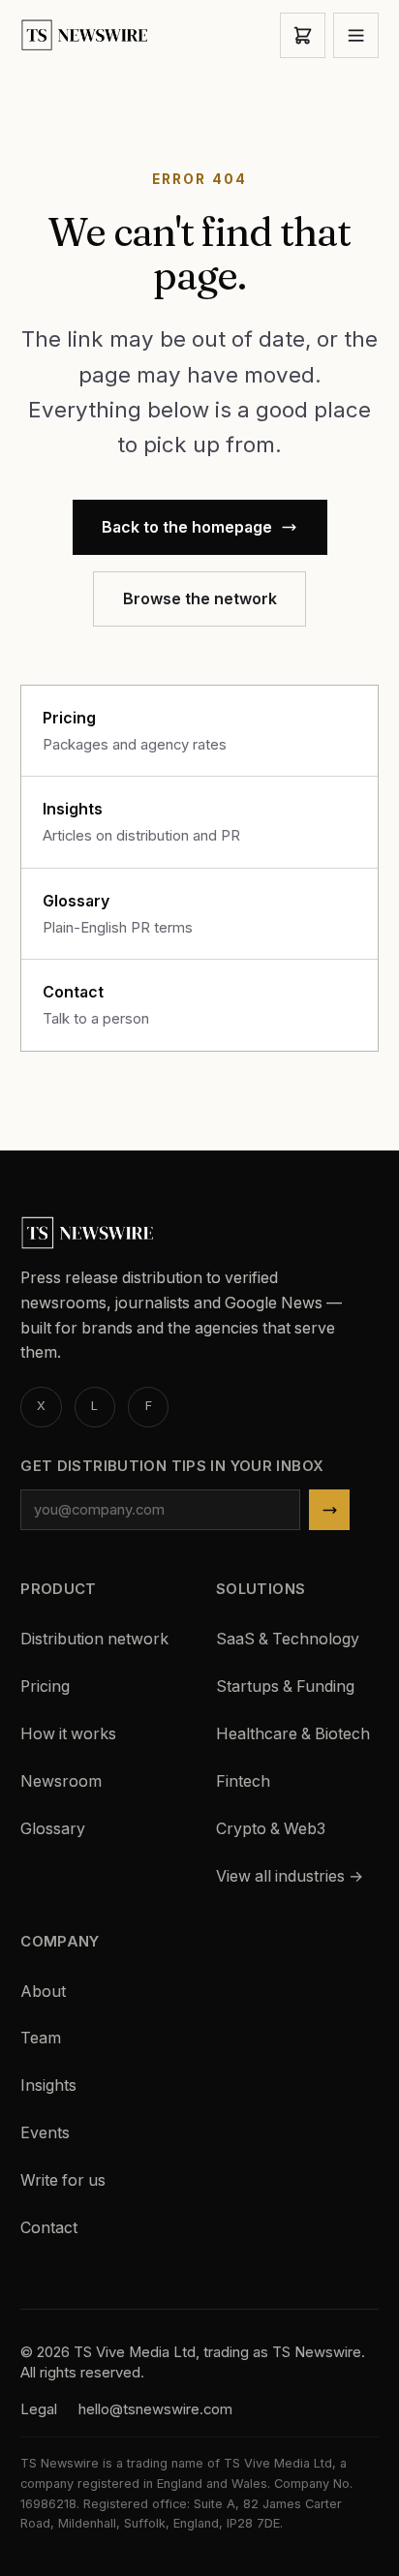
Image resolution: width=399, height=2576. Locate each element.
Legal (39, 2409)
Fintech (243, 1781)
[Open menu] (356, 35)
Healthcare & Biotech (293, 1734)
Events (45, 2133)
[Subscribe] (330, 1510)
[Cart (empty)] (303, 35)
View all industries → (290, 1876)
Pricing (45, 1687)
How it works (68, 1734)
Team (41, 2038)
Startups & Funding (285, 1687)
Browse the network (200, 599)
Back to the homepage (187, 527)
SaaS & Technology (288, 1639)
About (43, 1992)
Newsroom (61, 1781)
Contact (49, 2228)
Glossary (53, 1829)
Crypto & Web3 (271, 1829)
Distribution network (94, 1639)
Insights (48, 2085)
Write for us (63, 2180)
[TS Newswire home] (86, 35)
